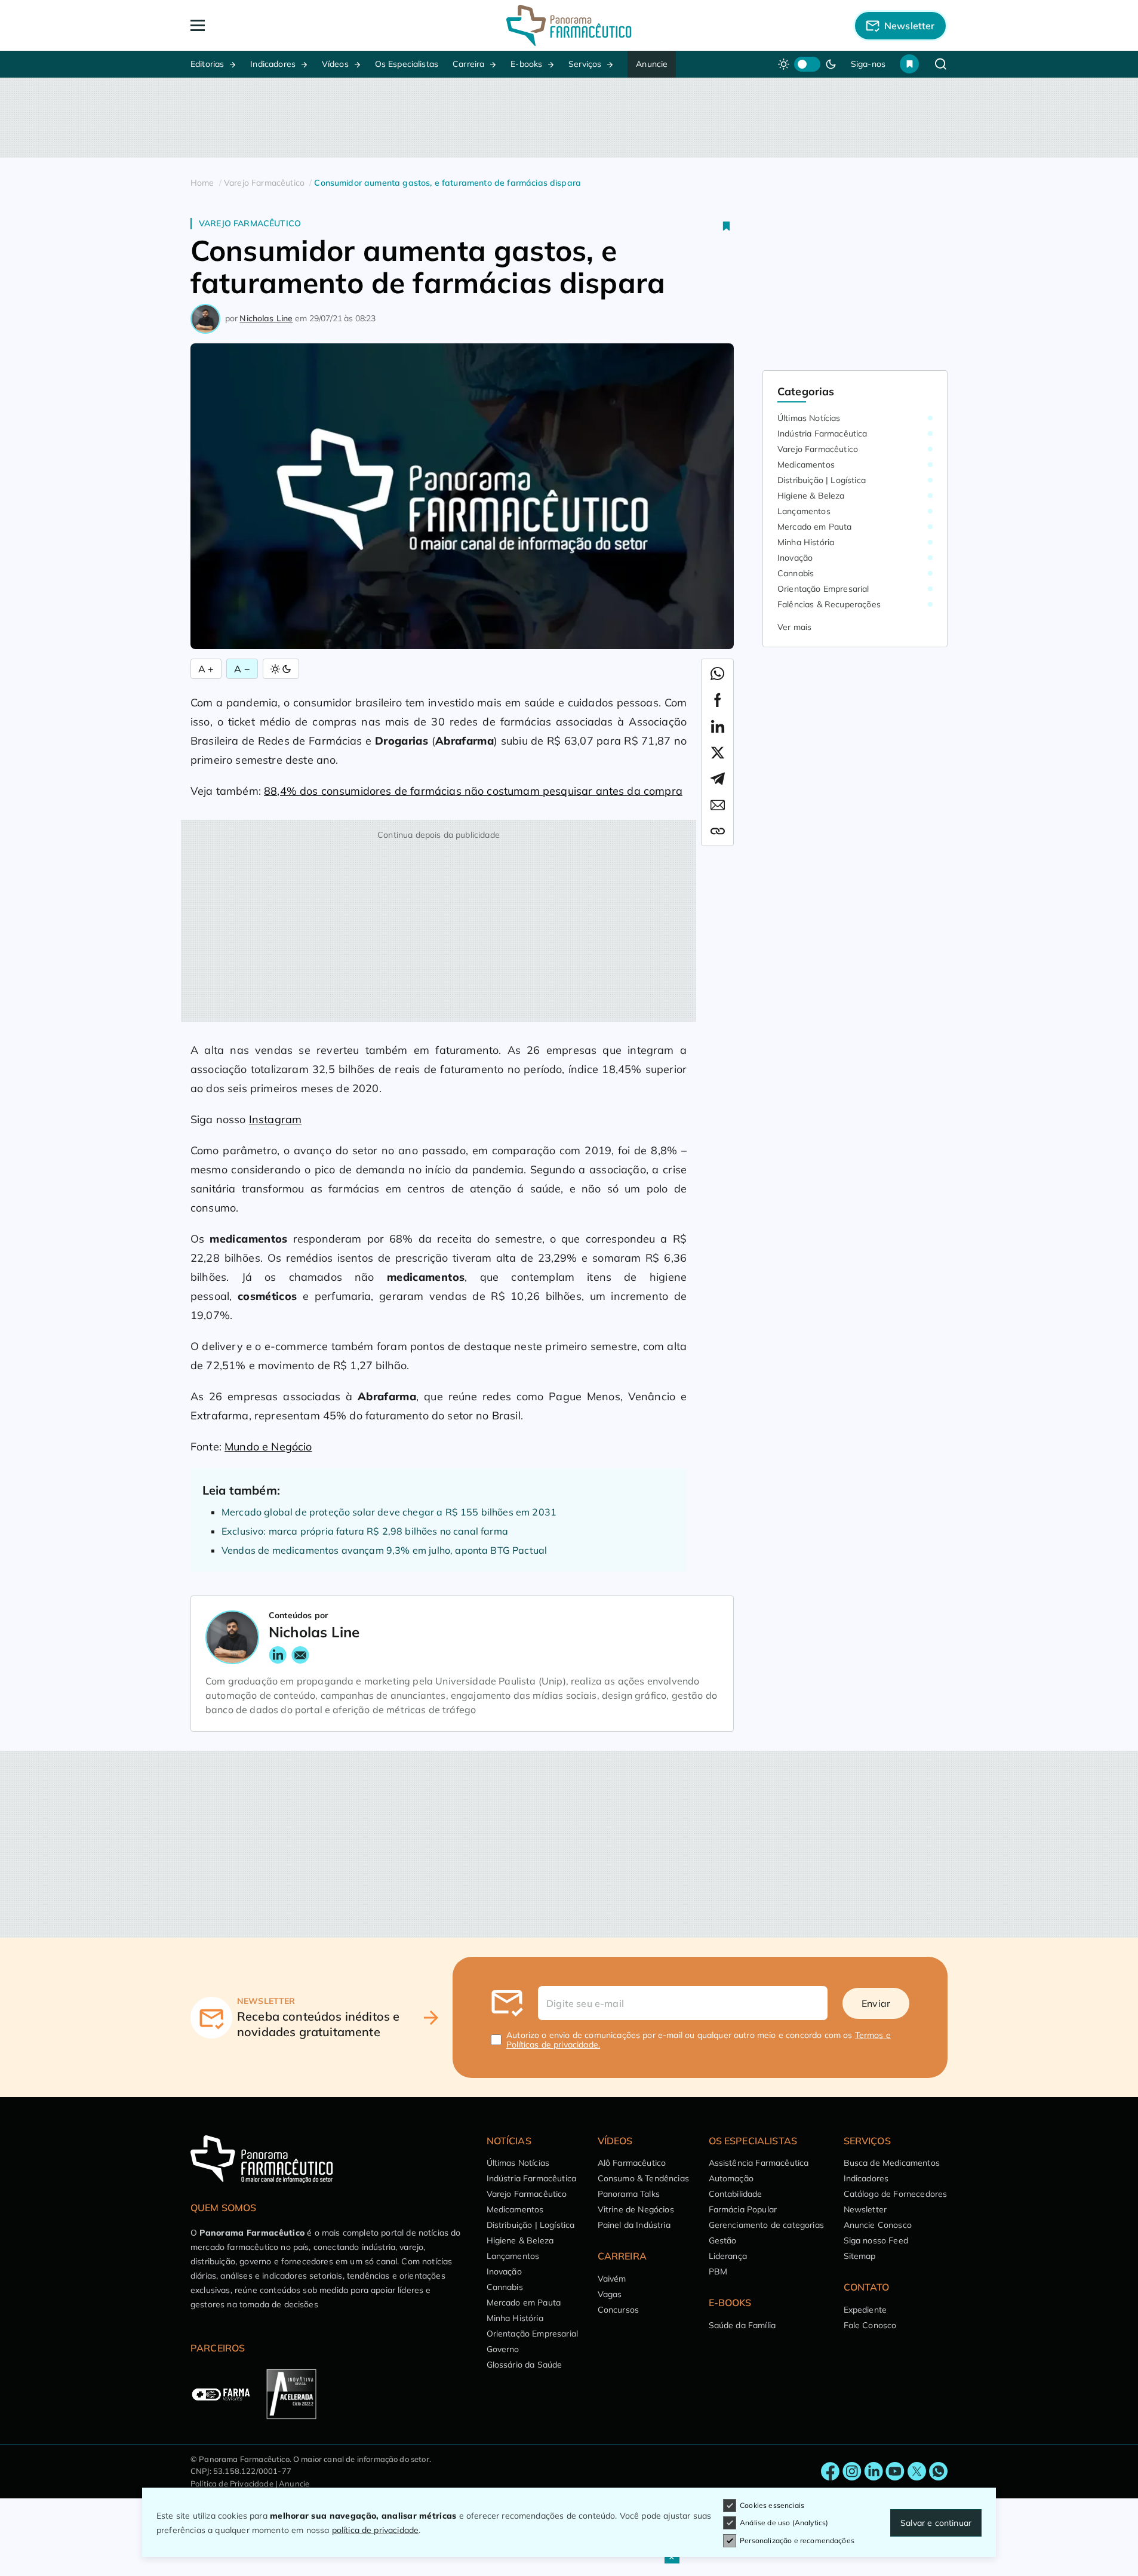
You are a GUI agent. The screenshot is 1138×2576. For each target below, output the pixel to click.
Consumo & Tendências (643, 2178)
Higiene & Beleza (811, 496)
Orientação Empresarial (823, 589)
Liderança (728, 2256)
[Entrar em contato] (831, 2472)
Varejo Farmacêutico (250, 223)
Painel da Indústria (634, 2225)
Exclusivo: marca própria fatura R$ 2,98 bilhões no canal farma (365, 1531)
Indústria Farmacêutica (822, 434)
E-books (526, 64)
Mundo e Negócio (268, 1447)
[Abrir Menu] (266, 25)
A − (242, 669)
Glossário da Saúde (525, 2365)
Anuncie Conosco (878, 2225)
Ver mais (794, 627)
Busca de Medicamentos (892, 2163)
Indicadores (273, 64)
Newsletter (865, 2209)
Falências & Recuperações (829, 604)
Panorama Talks (629, 2194)
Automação (731, 2178)
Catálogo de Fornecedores (896, 2194)
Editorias (207, 64)
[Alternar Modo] (281, 669)
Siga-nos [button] (868, 64)
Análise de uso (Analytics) (784, 2523)
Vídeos (335, 64)
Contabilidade (736, 2194)
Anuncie (652, 64)
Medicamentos (806, 465)
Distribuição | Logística (822, 480)
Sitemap (860, 2256)
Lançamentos (804, 511)
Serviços (585, 64)
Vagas (610, 2294)
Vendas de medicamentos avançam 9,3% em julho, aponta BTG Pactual (384, 1550)
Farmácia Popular (743, 2209)
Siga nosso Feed (876, 2240)
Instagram (275, 1119)
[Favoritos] (909, 64)
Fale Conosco (870, 2325)
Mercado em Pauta (815, 527)
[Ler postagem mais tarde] (727, 226)
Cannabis (796, 573)
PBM (718, 2271)
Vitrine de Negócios (636, 2209)
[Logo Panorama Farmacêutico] (569, 25)
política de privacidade (376, 2530)
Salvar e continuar (936, 2523)
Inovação (795, 558)
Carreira (468, 64)
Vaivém (612, 2279)
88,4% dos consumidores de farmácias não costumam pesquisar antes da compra (473, 791)
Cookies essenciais (772, 2505)
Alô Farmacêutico (632, 2163)
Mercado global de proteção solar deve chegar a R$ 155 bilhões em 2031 (389, 1512)
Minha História (806, 542)
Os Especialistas (407, 64)
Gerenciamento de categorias (766, 2225)
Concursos (618, 2310)
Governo (503, 2349)
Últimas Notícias (809, 418)
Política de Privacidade (232, 2483)
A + (206, 669)
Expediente (865, 2310)
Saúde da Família (742, 2325)
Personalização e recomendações (797, 2540)
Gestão (723, 2240)
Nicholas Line (266, 318)
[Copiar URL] (718, 831)
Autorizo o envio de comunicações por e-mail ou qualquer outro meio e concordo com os (699, 2040)
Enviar (876, 2003)
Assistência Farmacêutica (759, 2163)
